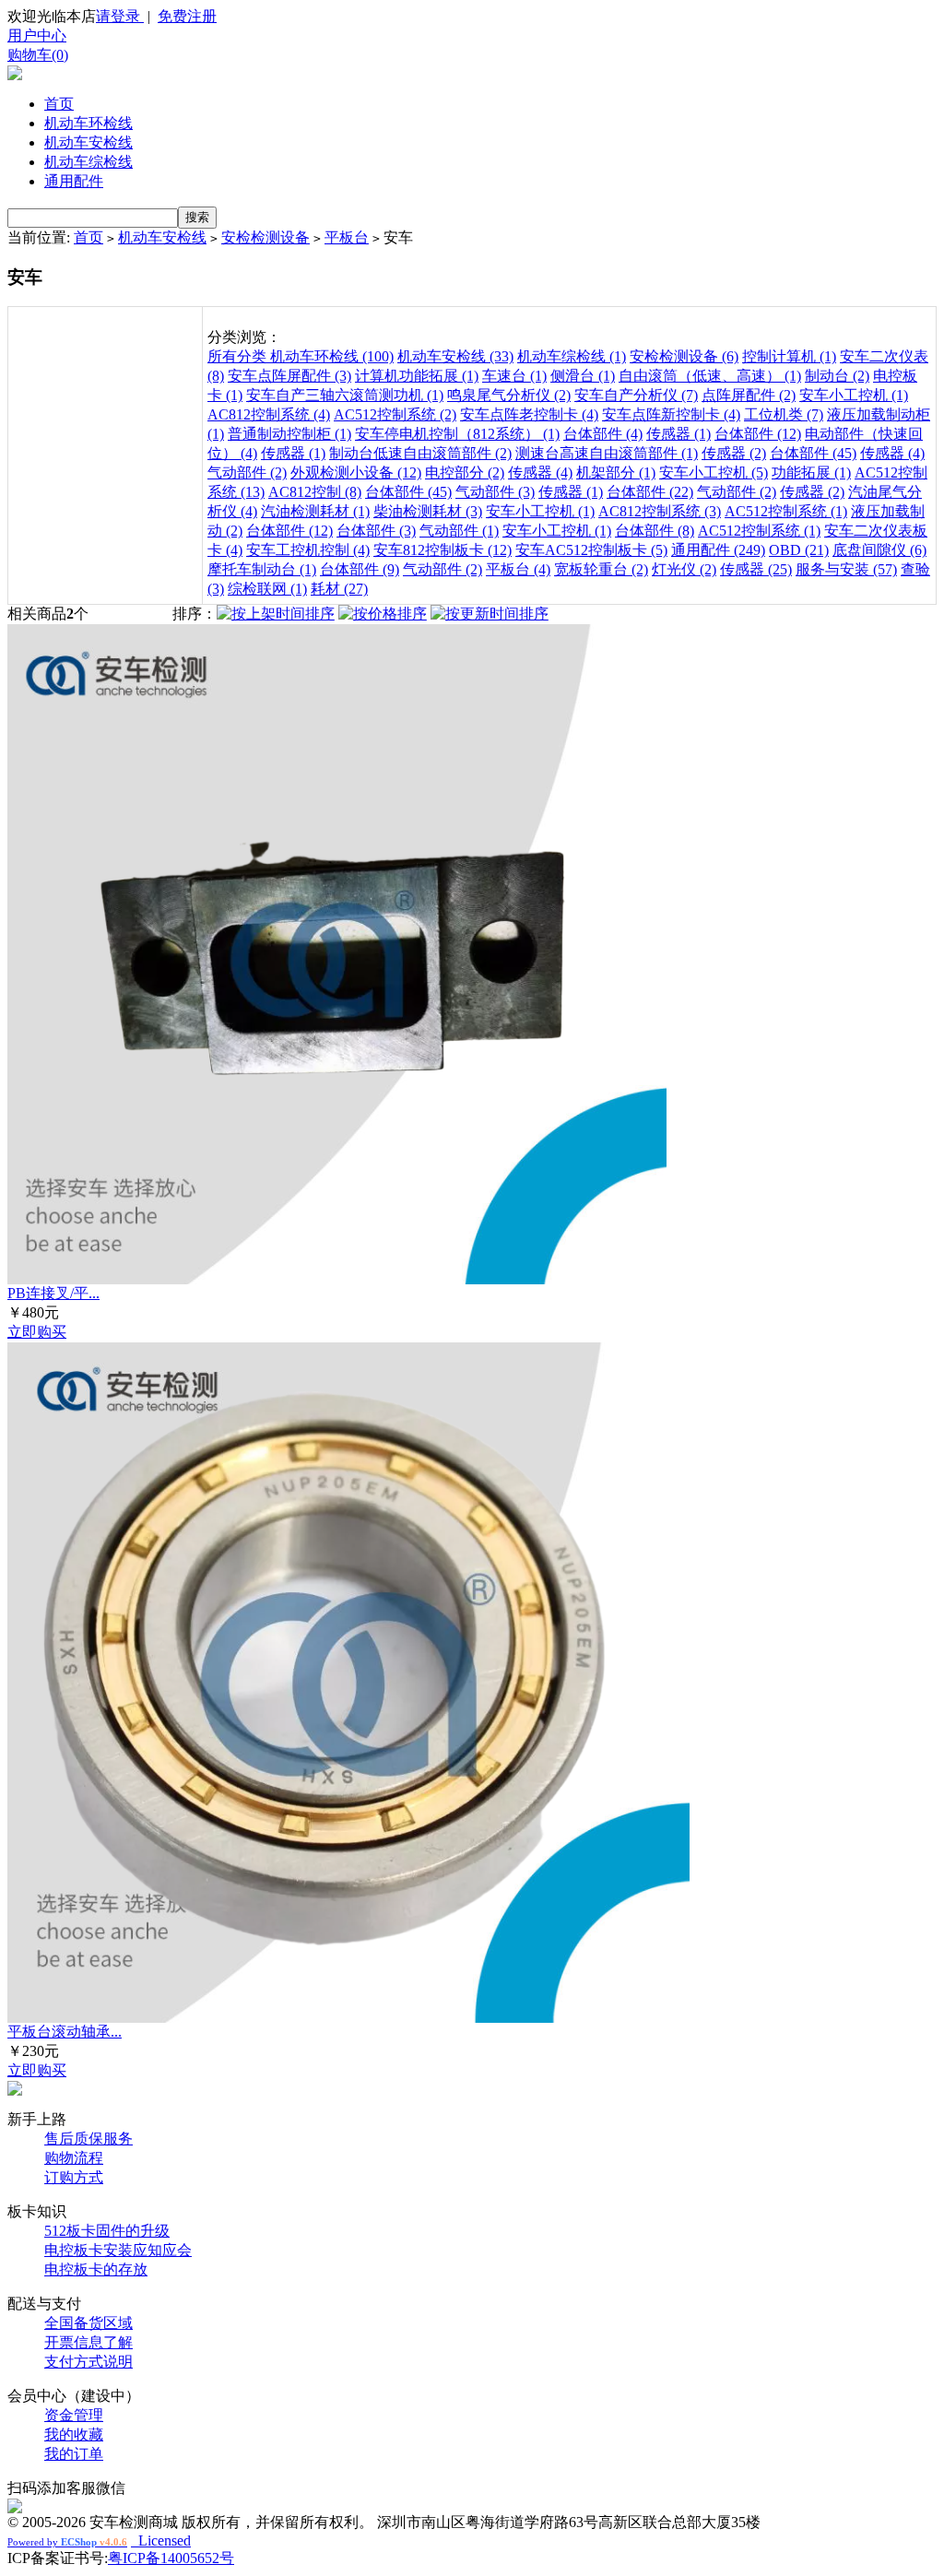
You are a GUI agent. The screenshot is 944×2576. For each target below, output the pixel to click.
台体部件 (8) (655, 531)
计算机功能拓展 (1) (417, 376)
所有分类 (239, 356)
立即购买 (37, 1332)
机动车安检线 (88, 142)
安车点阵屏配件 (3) (289, 376)
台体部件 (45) (813, 453)
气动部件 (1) (459, 531)
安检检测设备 (265, 237)
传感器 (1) (678, 434)
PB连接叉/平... (53, 1293)
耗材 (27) (339, 589)
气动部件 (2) (247, 473)
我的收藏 (74, 2434)
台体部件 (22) (650, 492)
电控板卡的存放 (96, 2269)
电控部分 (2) (465, 473)
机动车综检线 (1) (572, 356)
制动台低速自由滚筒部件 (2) (420, 453)
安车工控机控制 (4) (308, 550)
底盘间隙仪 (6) (879, 550)
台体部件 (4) (603, 434)
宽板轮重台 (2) (601, 569)
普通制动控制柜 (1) (289, 434)
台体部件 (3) (376, 531)
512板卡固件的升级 (107, 2231)
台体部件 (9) (360, 569)
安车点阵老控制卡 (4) (529, 414)
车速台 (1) (514, 376)
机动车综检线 (88, 162)
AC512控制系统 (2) (395, 414)
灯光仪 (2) (684, 569)
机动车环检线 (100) (332, 356)
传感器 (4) (892, 453)
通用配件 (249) (718, 550)
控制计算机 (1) (789, 356)
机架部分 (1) (616, 473)
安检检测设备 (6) (684, 356)
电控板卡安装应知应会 (118, 2250)
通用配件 (74, 181)
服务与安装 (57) (846, 569)
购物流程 (74, 2158)
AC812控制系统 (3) (660, 511)
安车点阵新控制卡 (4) (671, 414)
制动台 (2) (837, 376)
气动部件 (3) (495, 492)
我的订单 (74, 2454)
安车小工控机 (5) (714, 473)
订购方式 (74, 2177)
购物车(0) (38, 55)
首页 (59, 104)
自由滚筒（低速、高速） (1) (710, 376)
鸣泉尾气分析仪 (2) (509, 395)
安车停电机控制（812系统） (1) (457, 434)
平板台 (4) (518, 569)
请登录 (120, 16)
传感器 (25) (756, 569)
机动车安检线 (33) (455, 356)
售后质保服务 (88, 2139)
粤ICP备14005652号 (171, 2558)
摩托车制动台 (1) (262, 569)
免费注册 (187, 16)
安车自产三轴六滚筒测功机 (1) (345, 395)
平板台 (347, 237)
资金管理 (74, 2415)
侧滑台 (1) (583, 376)
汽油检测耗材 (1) (315, 511)
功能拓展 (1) (811, 473)
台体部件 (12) (758, 434)
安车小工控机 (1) (854, 395)
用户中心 (37, 35)
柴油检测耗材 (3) (428, 511)
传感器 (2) (734, 453)
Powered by (67, 2542)
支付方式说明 (88, 2362)
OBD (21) (799, 550)
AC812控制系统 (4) (269, 414)
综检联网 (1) (267, 589)
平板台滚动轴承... (65, 2032)
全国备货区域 (88, 2323)
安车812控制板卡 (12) (442, 550)
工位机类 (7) (784, 414)
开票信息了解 (88, 2342)
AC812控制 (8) (315, 492)
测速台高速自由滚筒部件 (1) (607, 453)
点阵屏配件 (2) (749, 395)
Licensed (161, 2541)
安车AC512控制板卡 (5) (591, 550)
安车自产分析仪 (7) (636, 395)
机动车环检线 (88, 123)
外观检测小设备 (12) (356, 473)
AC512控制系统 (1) (786, 511)
